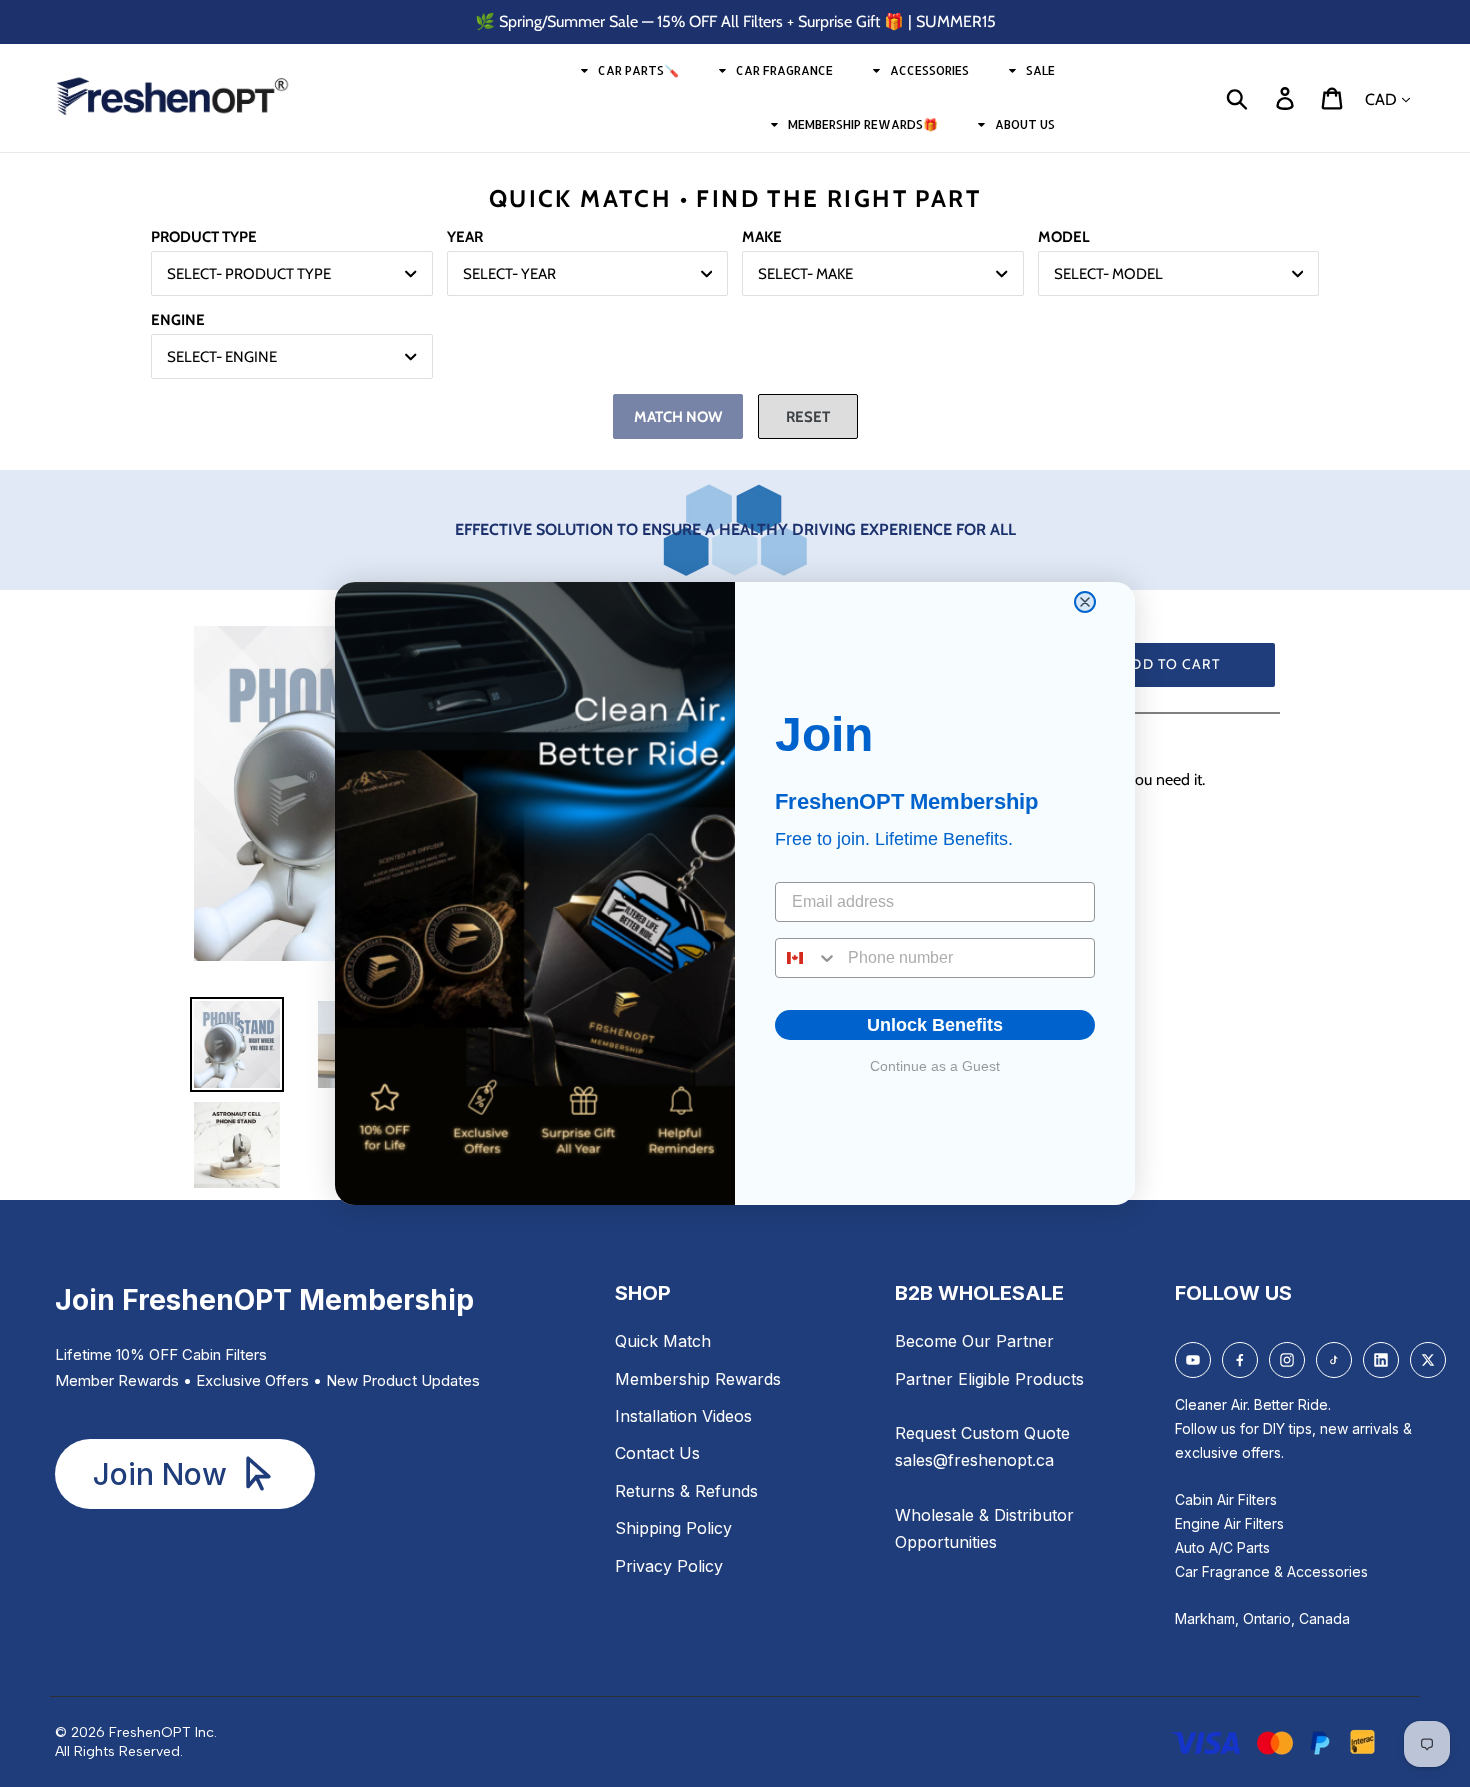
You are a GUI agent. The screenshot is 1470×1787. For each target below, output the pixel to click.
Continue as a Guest (935, 1066)
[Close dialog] (1085, 602)
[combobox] (807, 958)
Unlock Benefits (935, 1025)
